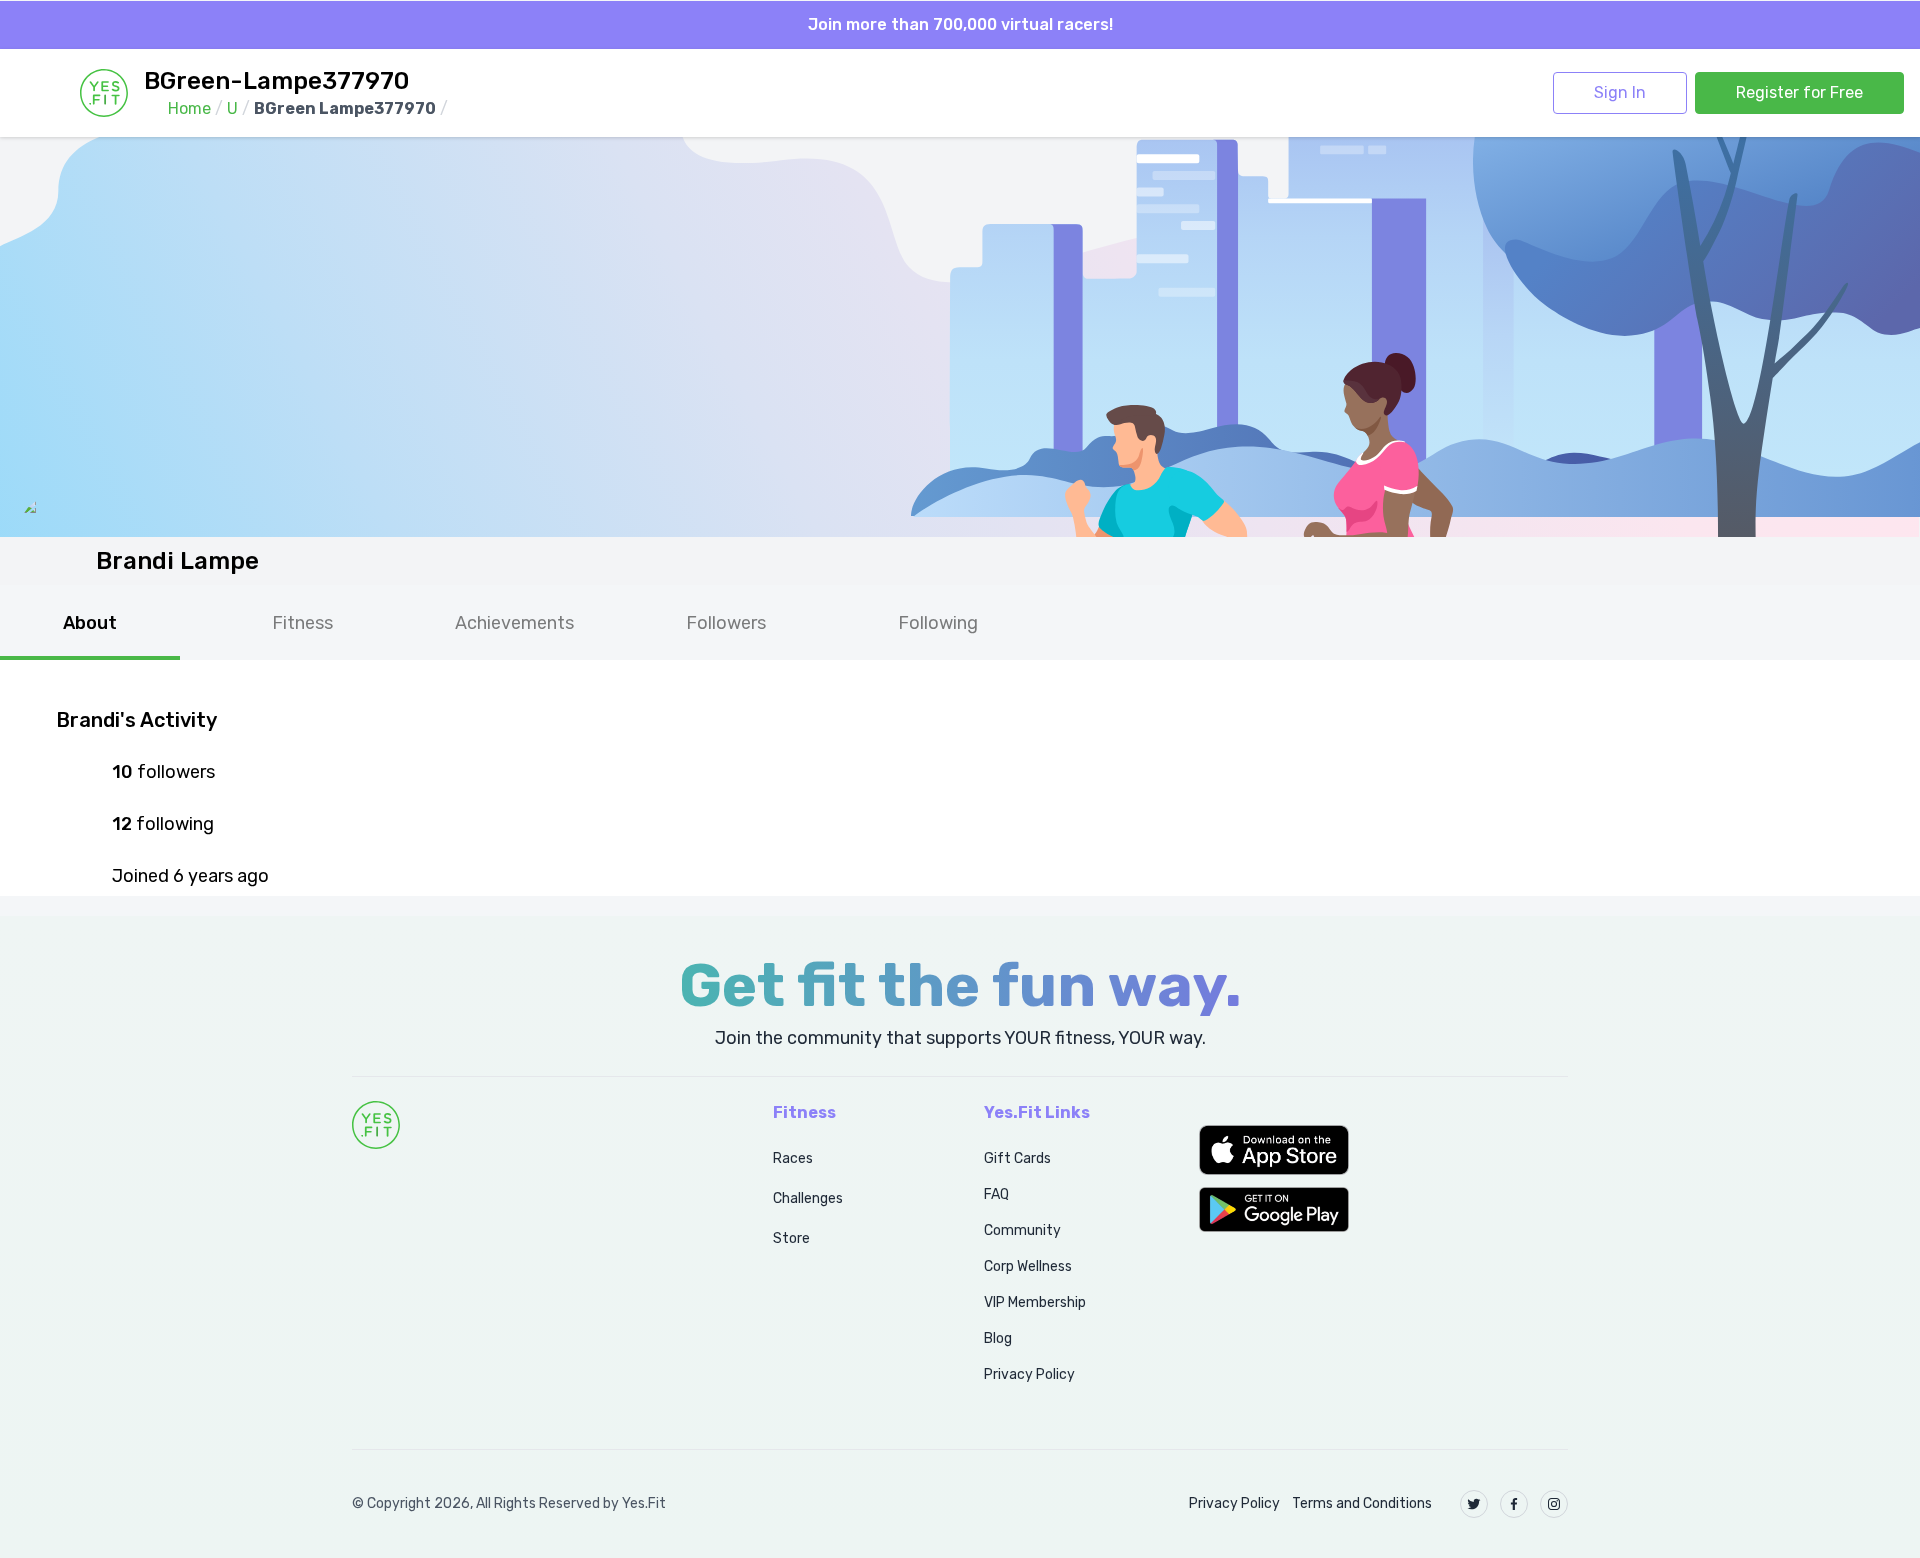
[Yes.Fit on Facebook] (1514, 1504)
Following (938, 623)
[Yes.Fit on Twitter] (1474, 1504)
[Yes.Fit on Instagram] (1554, 1504)
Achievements (514, 623)
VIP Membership (1035, 1302)
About (90, 623)
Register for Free (1799, 92)
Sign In (1620, 92)
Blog (998, 1338)
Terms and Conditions (1362, 1503)
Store (791, 1238)
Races (793, 1158)
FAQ (996, 1194)
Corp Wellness (1028, 1266)
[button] (1383, 1150)
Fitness (302, 623)
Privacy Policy (1029, 1374)
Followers (726, 623)
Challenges (808, 1198)
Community (1022, 1230)
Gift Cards (1017, 1158)
